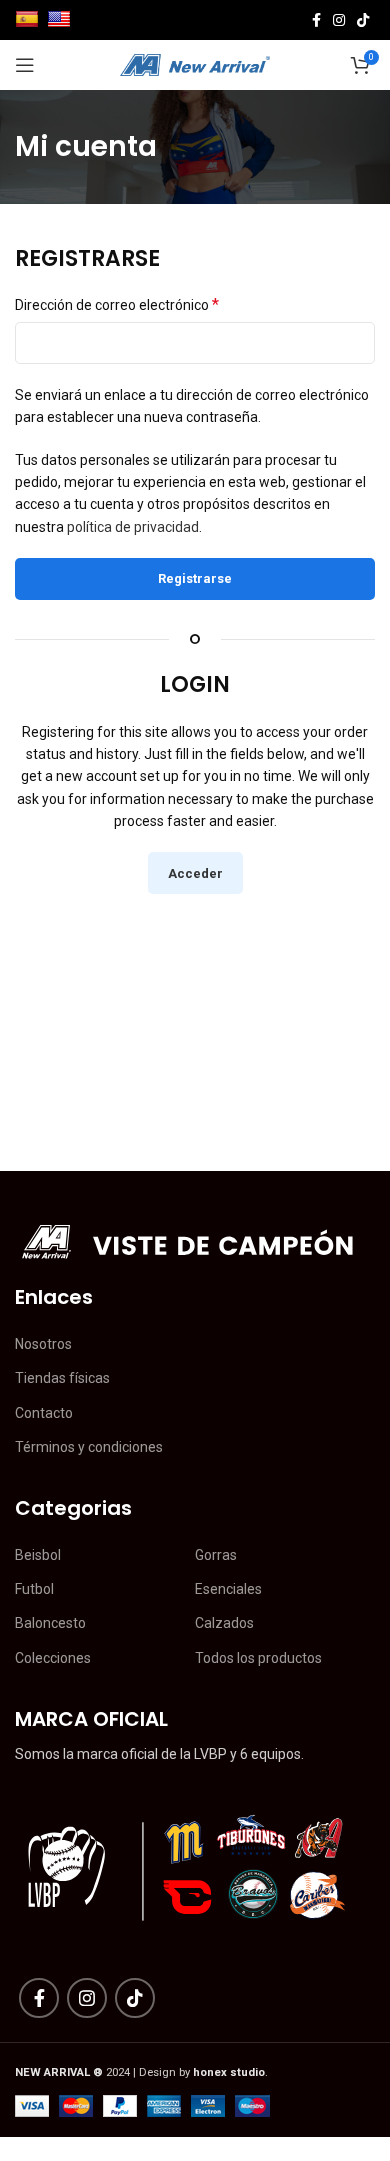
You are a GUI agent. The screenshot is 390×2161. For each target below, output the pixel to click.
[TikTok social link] (363, 20)
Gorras (216, 1555)
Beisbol (38, 1555)
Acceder (195, 873)
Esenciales (228, 1589)
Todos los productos (258, 1658)
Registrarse (195, 578)
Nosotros (43, 1344)
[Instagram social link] (339, 20)
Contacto (44, 1413)
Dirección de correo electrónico (117, 304)
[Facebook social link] (316, 20)
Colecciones (53, 1658)
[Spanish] (29, 19)
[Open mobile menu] (25, 65)
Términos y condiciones (89, 1447)
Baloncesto (50, 1623)
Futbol (34, 1589)
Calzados (224, 1623)
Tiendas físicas (62, 1378)
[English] (61, 19)
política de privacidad (133, 527)
